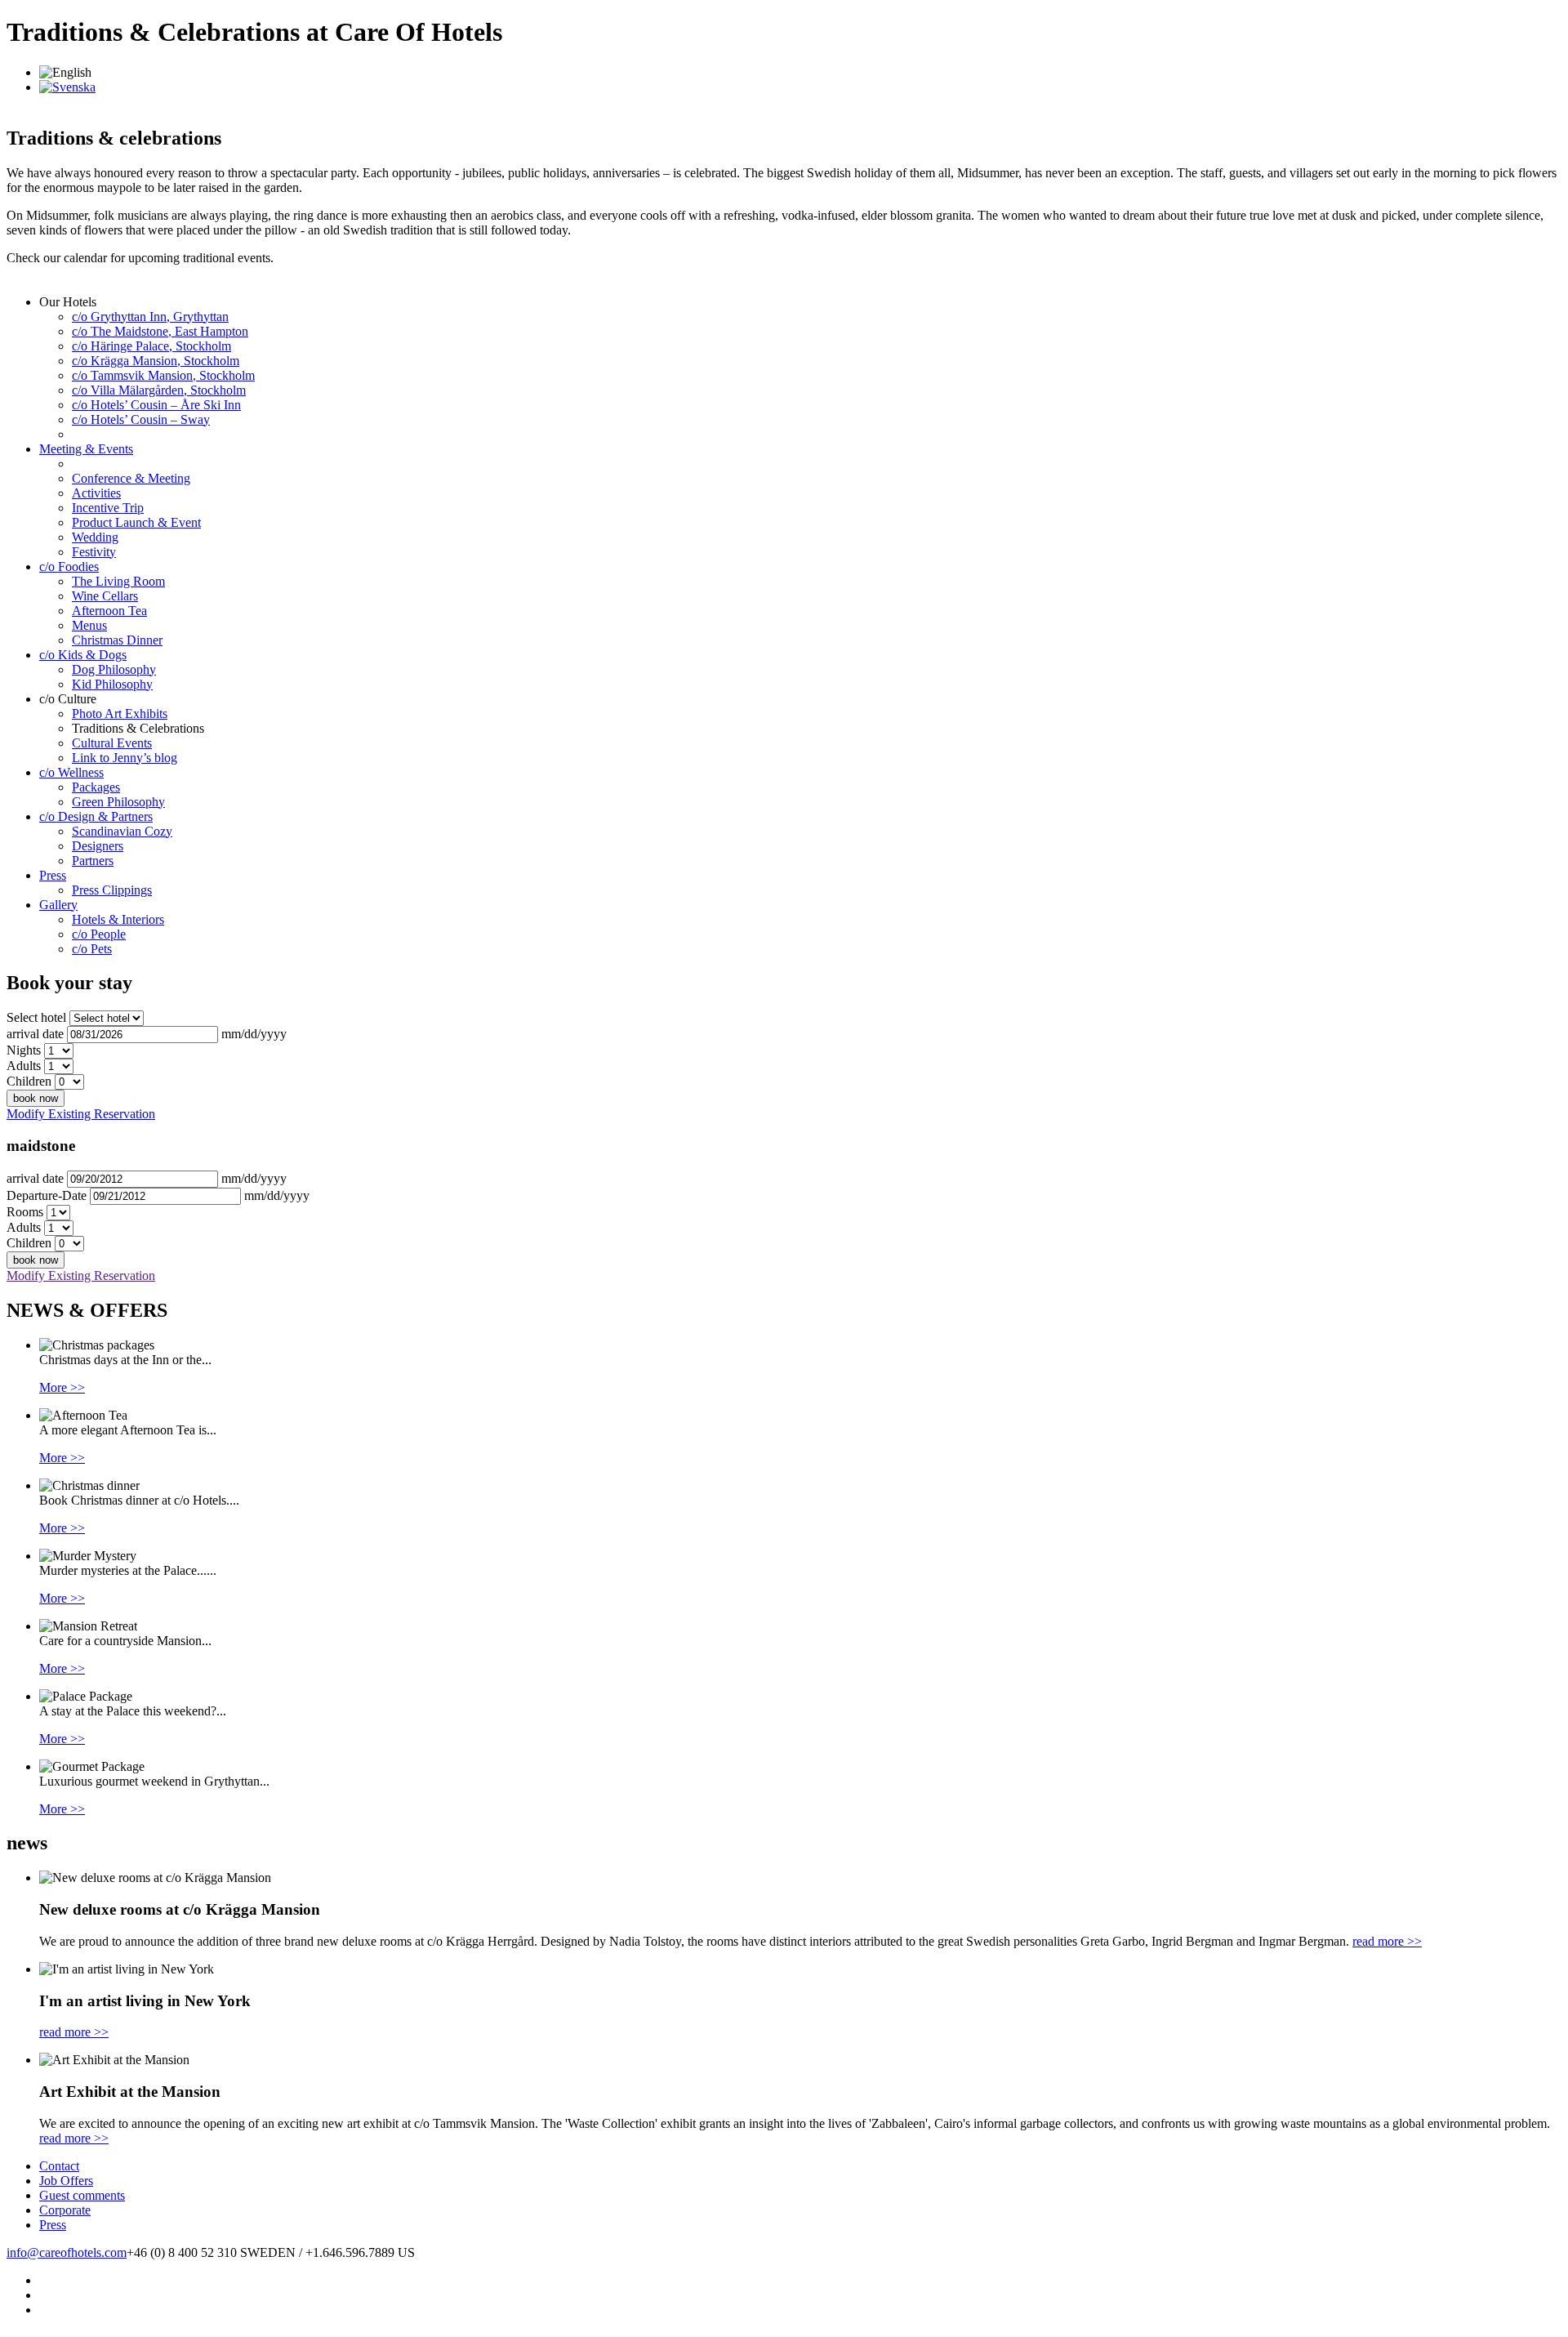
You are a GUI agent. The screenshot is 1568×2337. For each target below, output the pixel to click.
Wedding (95, 537)
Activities (96, 493)
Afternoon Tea (109, 611)
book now (36, 1098)
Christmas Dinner (117, 640)
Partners (93, 861)
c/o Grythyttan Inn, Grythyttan (150, 317)
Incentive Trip (108, 508)
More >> (62, 1387)
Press (53, 875)
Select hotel (36, 1017)
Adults (24, 1066)
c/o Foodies (69, 566)
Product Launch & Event (136, 522)
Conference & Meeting (131, 478)
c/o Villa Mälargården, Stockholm (159, 390)
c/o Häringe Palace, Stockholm (151, 346)
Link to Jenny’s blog (125, 758)
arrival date (35, 1034)
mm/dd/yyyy (254, 1034)
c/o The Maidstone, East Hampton (160, 331)
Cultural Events (112, 743)
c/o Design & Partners (96, 816)
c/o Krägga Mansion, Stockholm (156, 361)
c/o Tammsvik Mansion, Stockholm (163, 375)
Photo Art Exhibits (120, 714)
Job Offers (66, 2181)
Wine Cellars (105, 596)
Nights (24, 1050)
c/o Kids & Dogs (83, 655)
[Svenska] (67, 87)
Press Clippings (112, 890)
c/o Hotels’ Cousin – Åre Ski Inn (156, 405)
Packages (96, 787)
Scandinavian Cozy (122, 831)
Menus (89, 625)
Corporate (65, 2210)
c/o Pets (92, 949)
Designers (98, 846)
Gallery (58, 905)
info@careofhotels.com (67, 2252)
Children (29, 1081)
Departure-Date (47, 1195)
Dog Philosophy (114, 669)
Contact (59, 2166)
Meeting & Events (86, 449)
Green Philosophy (118, 802)
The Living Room (118, 581)
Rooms (25, 1212)
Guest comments (82, 2195)
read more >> (1387, 1941)
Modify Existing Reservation (81, 1114)
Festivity (94, 552)
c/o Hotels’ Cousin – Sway (141, 419)
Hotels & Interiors (118, 919)
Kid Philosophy (112, 684)
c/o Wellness (71, 772)
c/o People (99, 934)
